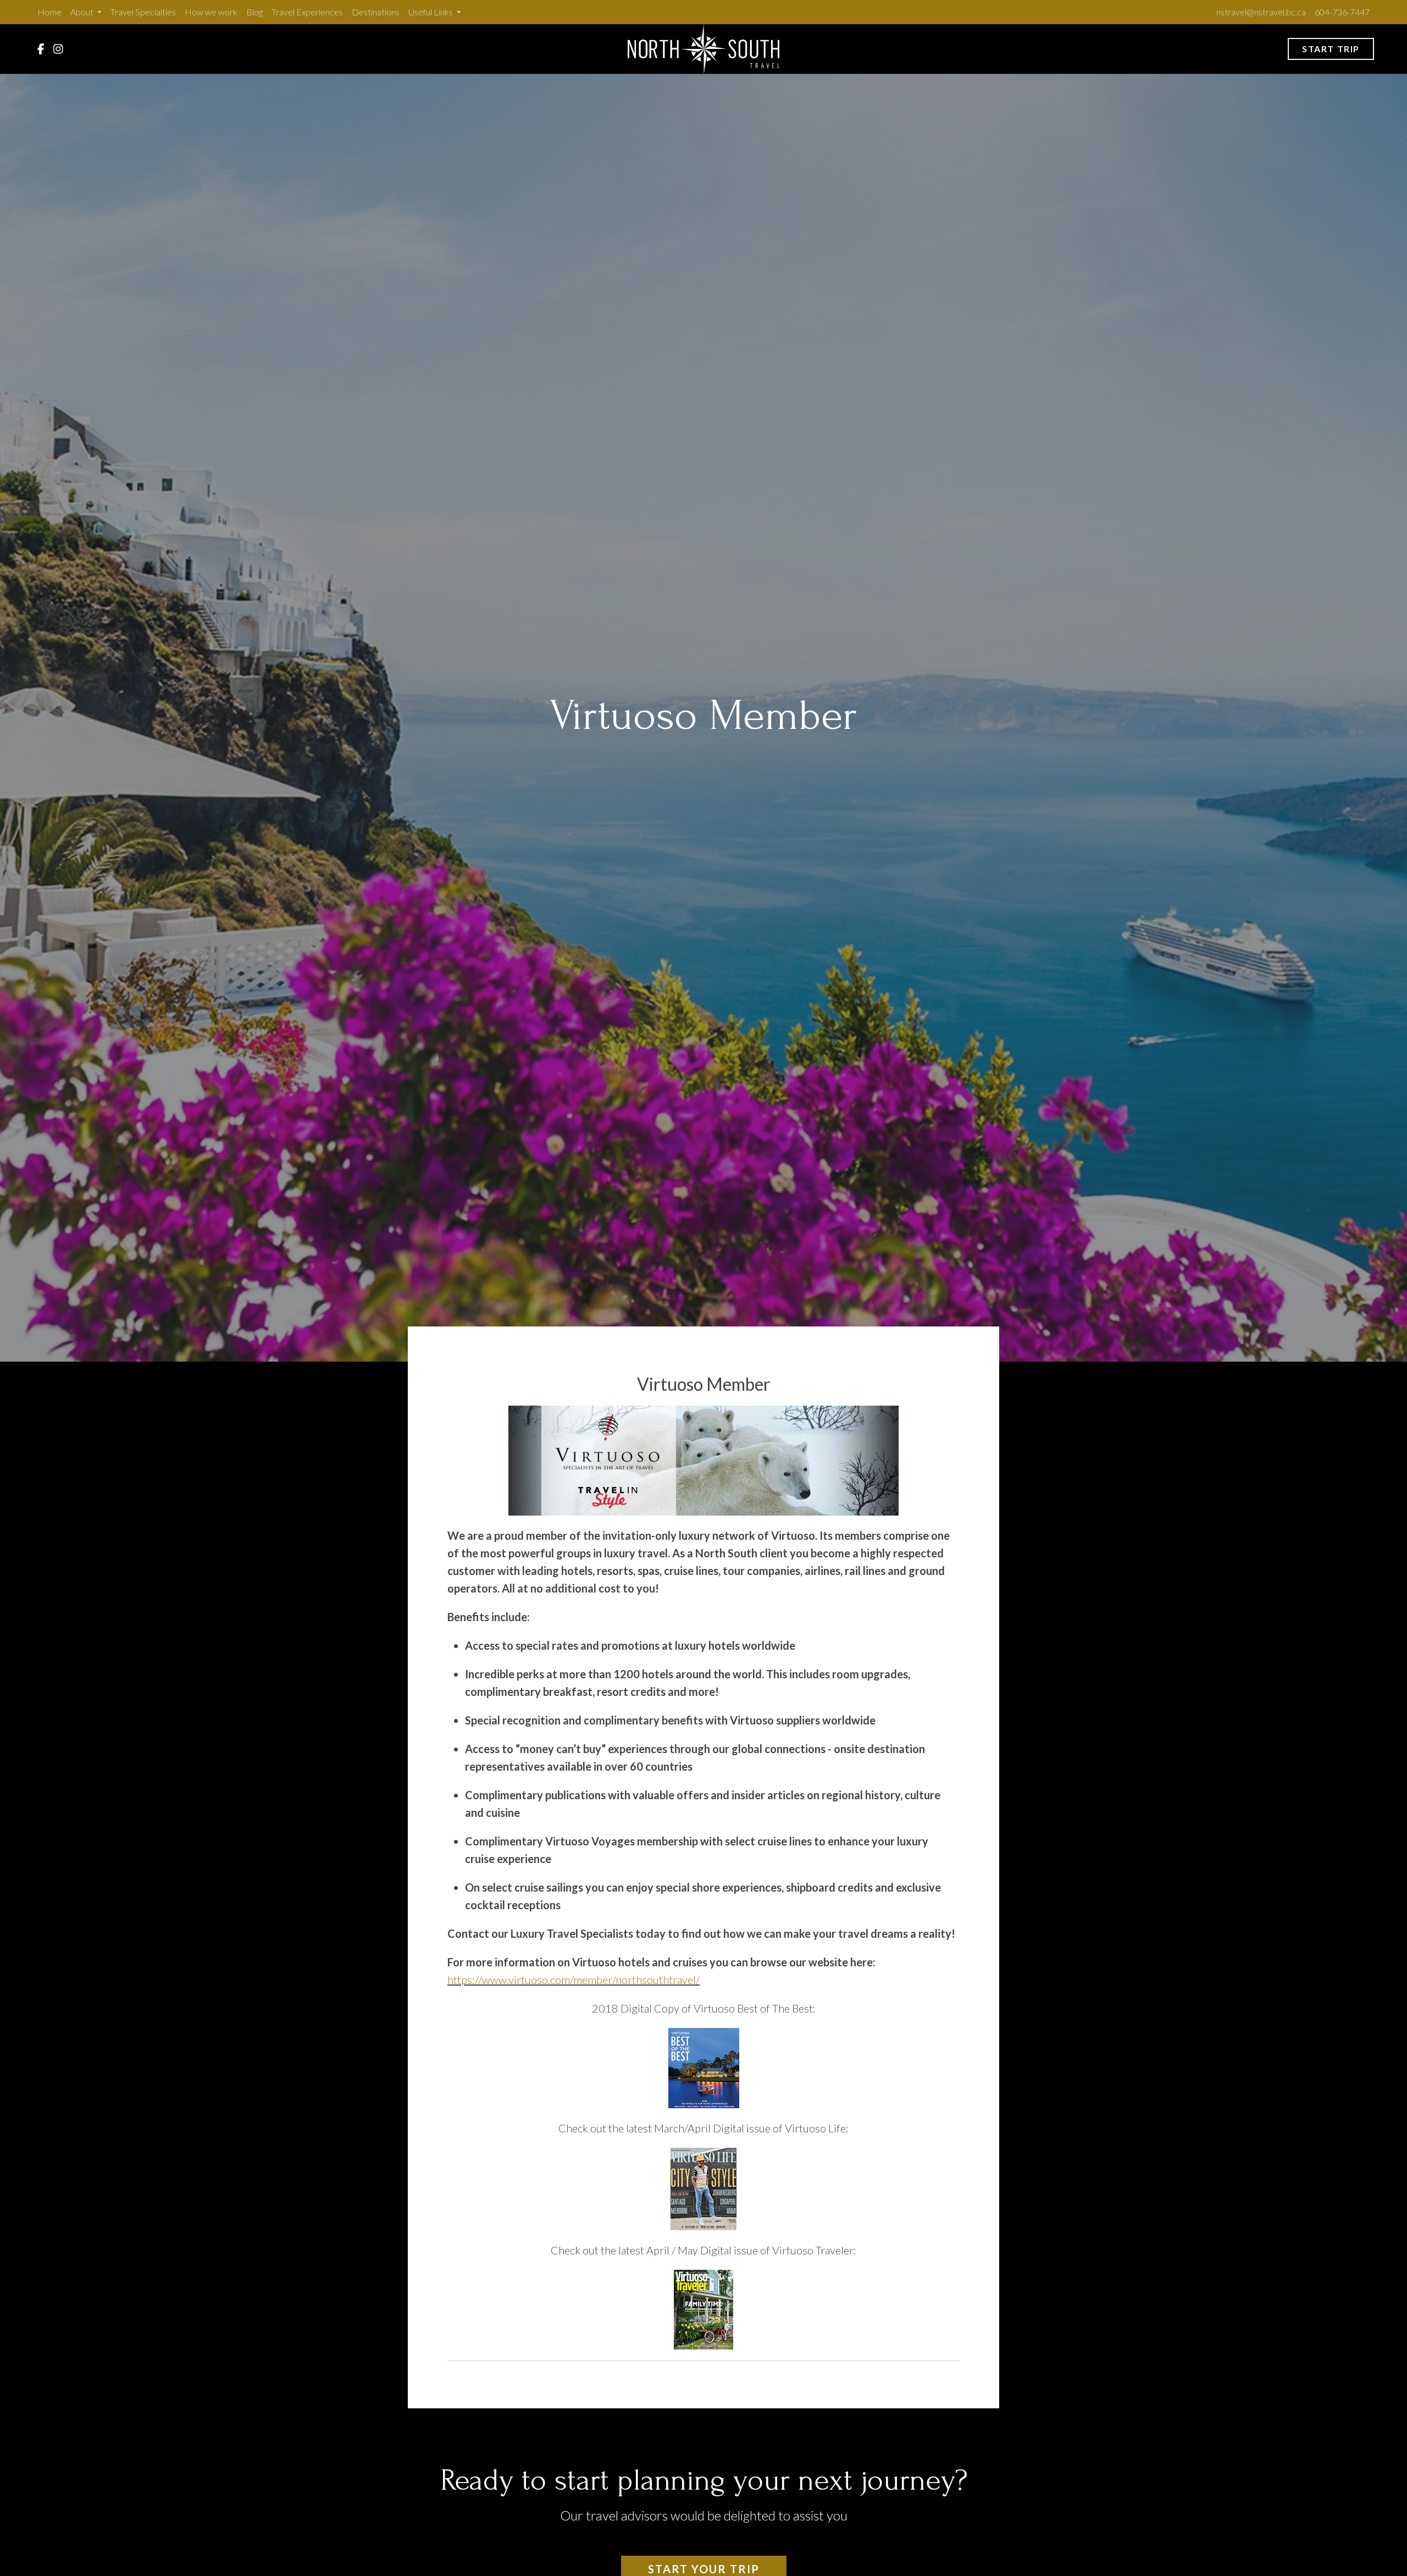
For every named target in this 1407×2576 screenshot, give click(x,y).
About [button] (83, 12)
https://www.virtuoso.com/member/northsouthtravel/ (574, 1980)
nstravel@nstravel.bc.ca (1261, 12)
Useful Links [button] (431, 12)
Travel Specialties (143, 12)
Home (49, 12)
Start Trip (1331, 49)
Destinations (376, 12)
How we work (211, 12)
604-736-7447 (1342, 12)
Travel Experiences (307, 12)
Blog (254, 12)
